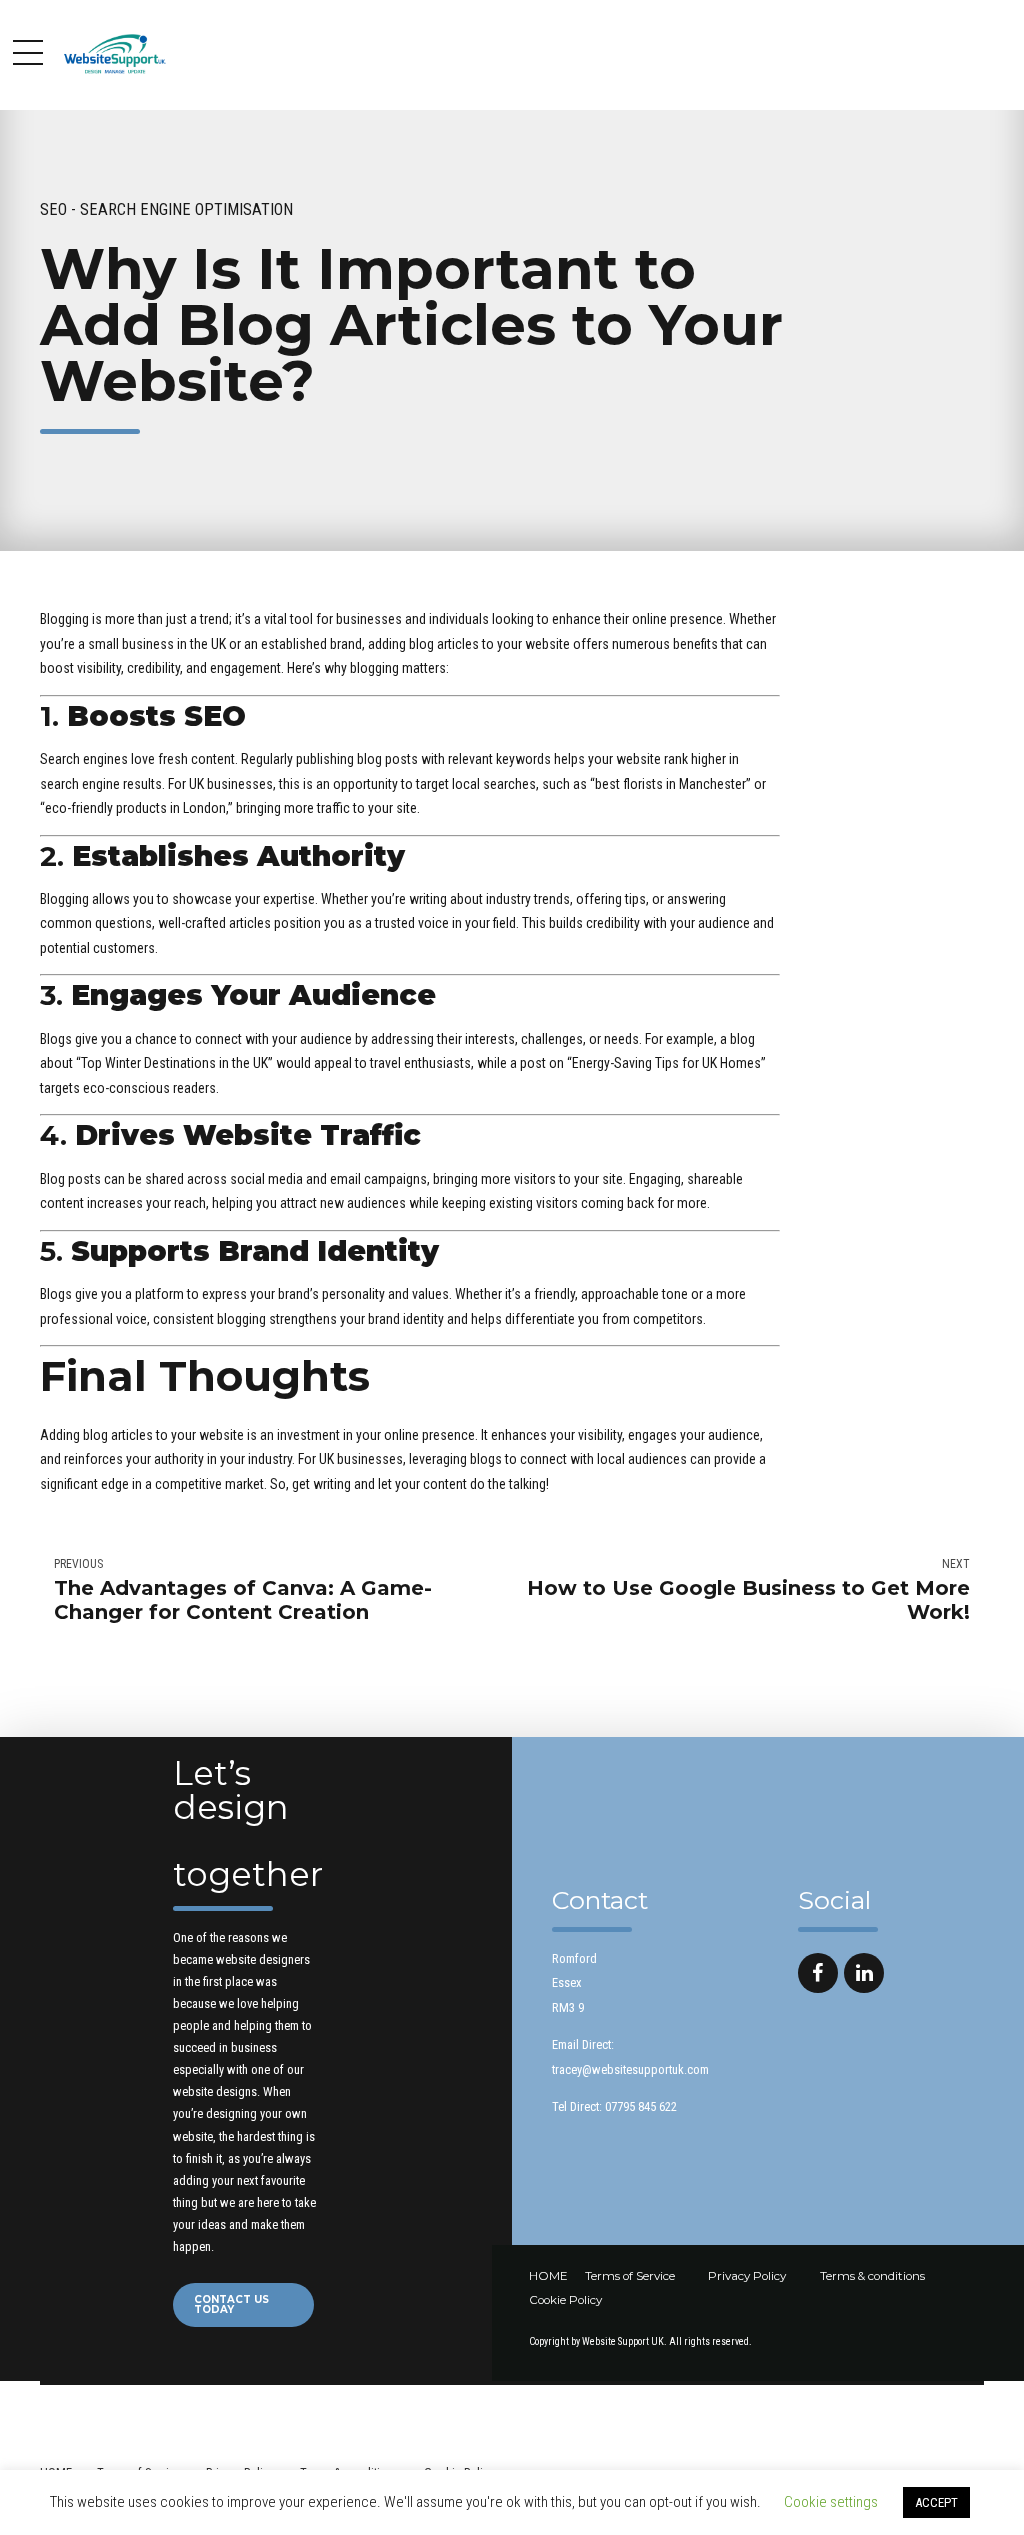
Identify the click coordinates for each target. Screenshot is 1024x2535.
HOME (548, 2276)
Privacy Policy (747, 2276)
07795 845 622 (641, 2106)
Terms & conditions (872, 2276)
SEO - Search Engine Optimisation (166, 209)
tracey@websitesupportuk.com (630, 2069)
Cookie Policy (565, 2300)
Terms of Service (630, 2276)
